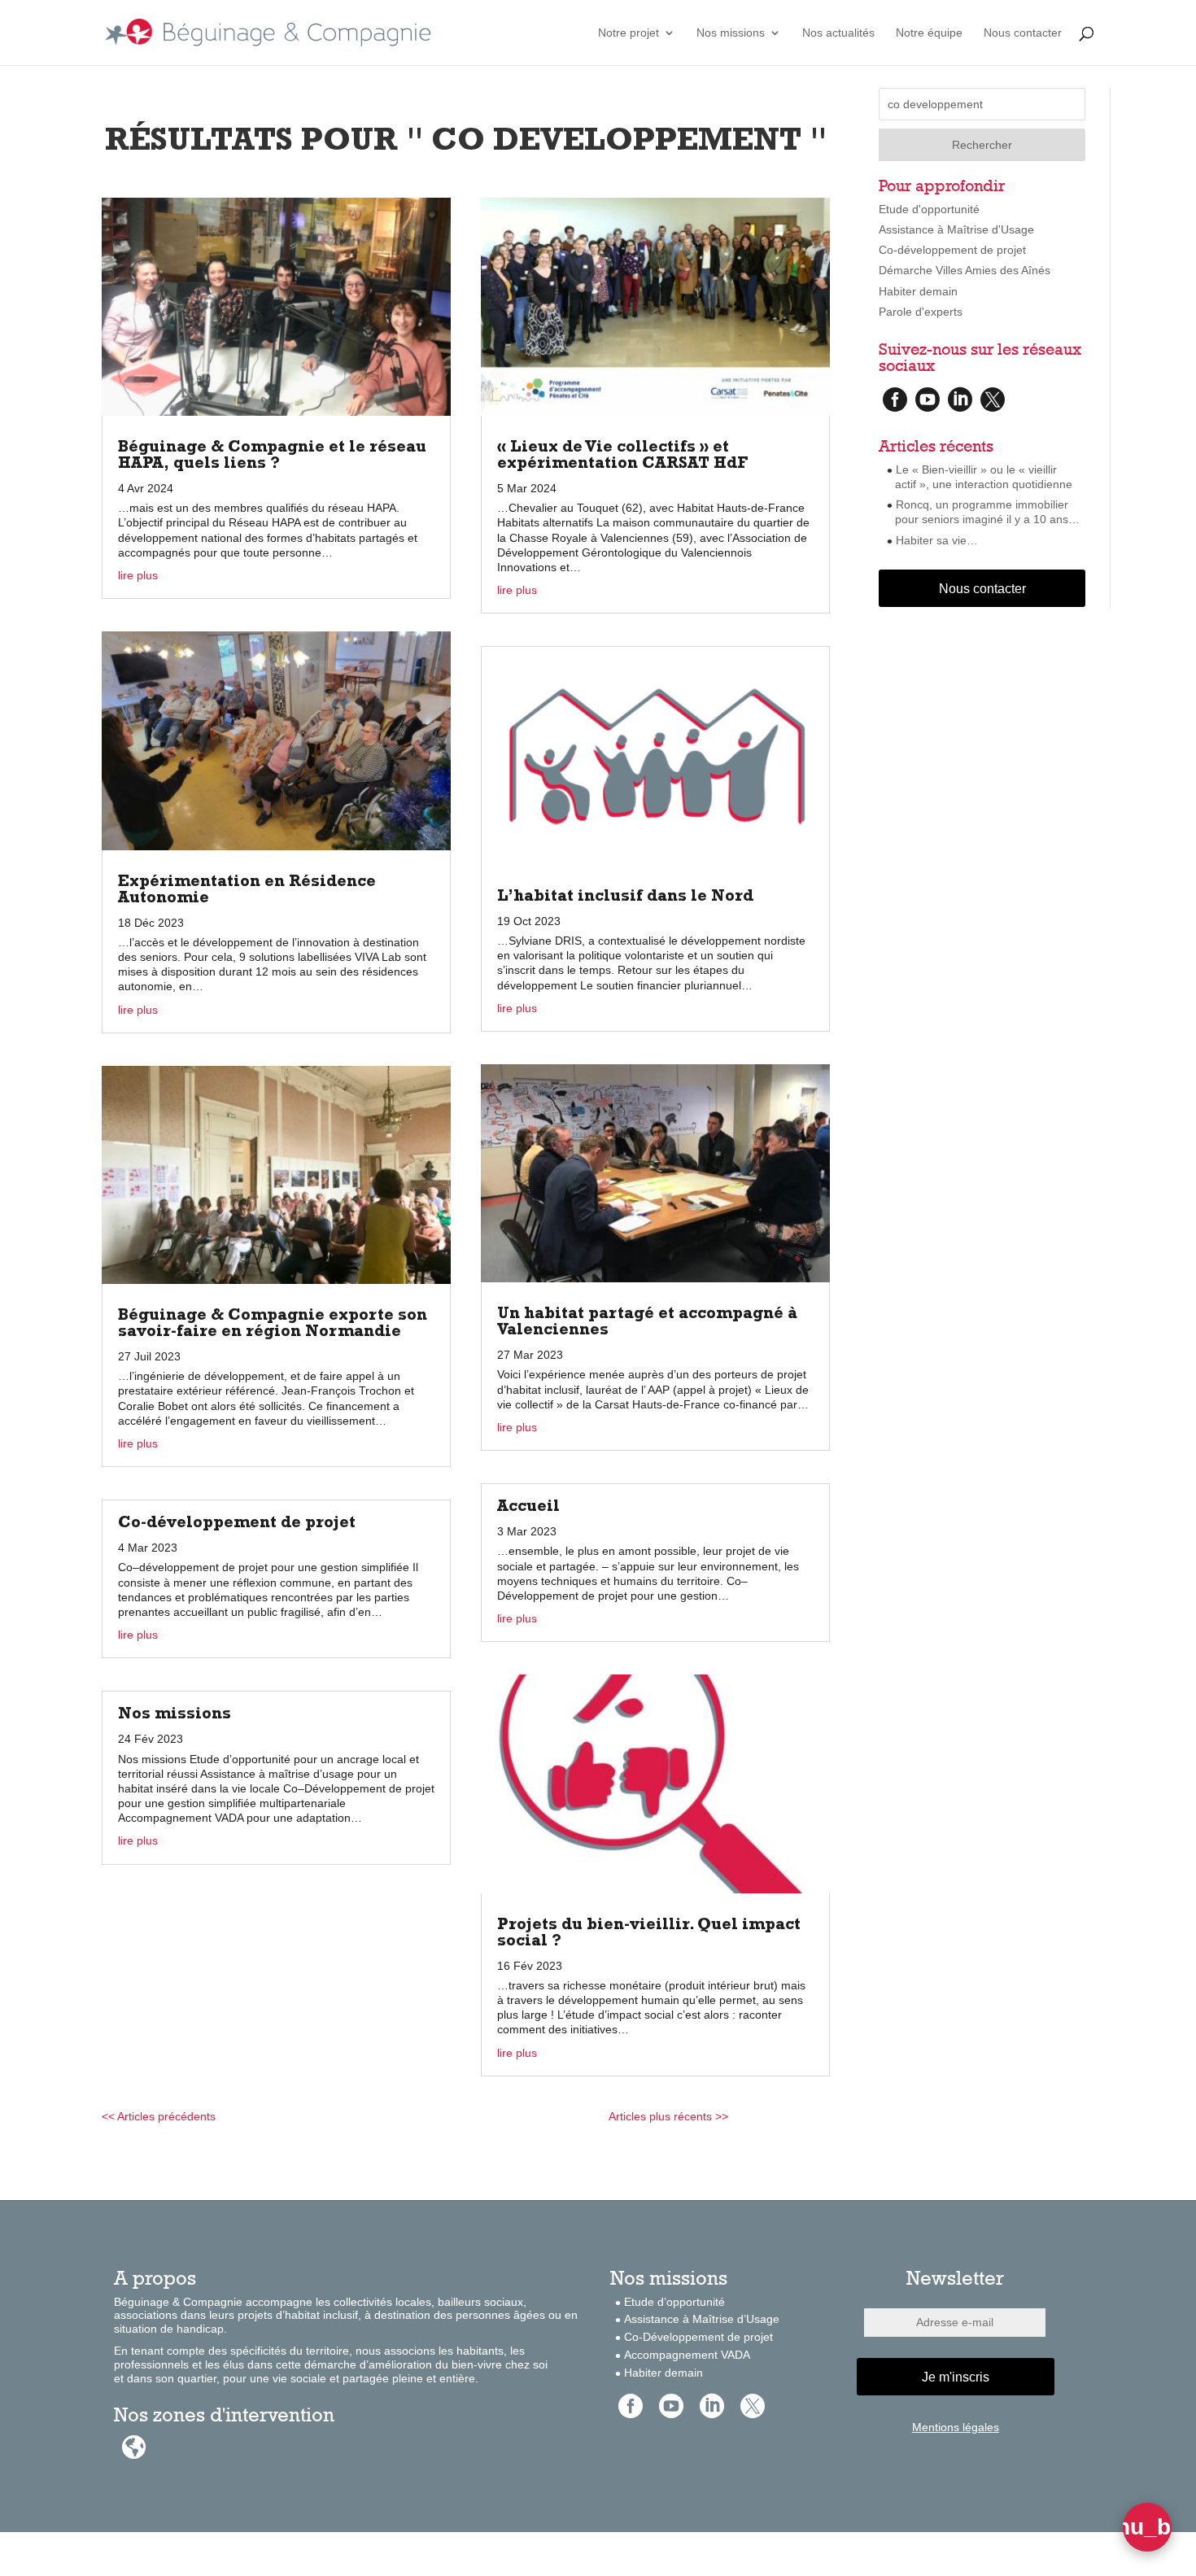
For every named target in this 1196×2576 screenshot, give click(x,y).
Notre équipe (929, 33)
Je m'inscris (956, 2377)
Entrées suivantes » (779, 2116)
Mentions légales (956, 2427)
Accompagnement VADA (687, 2355)
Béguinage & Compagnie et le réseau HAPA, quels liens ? (272, 456)
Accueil (528, 1508)
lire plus (138, 575)
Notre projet (629, 33)
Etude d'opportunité (929, 209)
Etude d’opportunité (674, 2302)
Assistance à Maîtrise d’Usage (702, 2319)
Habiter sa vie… (937, 540)
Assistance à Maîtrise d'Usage (956, 229)
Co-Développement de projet (698, 2337)
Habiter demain (918, 291)
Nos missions (731, 33)
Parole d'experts (921, 312)
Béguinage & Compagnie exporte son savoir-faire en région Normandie (273, 1325)
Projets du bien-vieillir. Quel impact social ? (649, 1934)
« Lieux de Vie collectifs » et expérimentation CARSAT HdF (623, 456)
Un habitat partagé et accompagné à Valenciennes (647, 1323)
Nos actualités (838, 33)
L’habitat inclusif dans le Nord (625, 897)
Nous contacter (1023, 33)
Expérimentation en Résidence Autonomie (247, 891)
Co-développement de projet (237, 1524)
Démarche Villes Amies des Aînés (965, 270)
